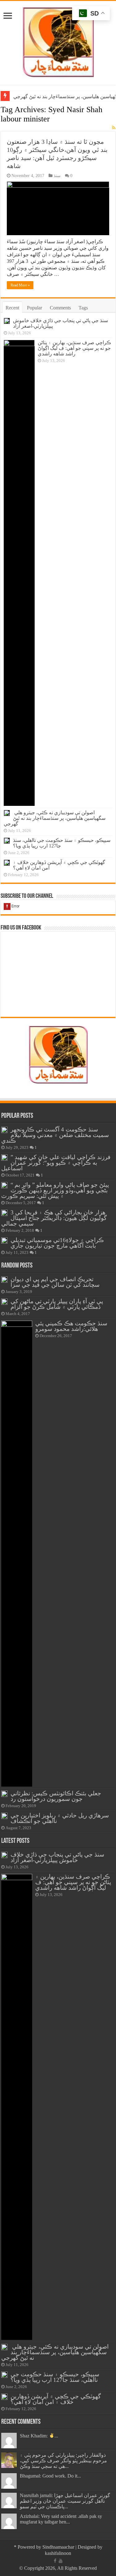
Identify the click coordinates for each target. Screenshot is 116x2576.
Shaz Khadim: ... (39, 2436)
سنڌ (57, 176)
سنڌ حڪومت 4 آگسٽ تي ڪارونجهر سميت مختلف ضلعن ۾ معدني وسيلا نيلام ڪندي (55, 1135)
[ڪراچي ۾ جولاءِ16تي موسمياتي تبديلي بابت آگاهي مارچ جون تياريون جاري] (4, 1240)
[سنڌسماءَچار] (58, 41)
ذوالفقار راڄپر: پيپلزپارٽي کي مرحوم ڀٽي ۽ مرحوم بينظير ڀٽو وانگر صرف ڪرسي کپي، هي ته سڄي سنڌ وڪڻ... (63, 2461)
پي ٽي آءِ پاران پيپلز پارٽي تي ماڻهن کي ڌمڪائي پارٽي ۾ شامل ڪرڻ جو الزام (57, 1304)
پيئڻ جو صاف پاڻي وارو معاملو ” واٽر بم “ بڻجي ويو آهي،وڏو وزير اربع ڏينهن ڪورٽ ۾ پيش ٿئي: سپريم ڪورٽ (55, 1190)
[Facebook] (55, 2561)
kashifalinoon (58, 2553)
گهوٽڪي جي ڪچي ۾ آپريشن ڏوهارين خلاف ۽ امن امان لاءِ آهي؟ (56, 2399)
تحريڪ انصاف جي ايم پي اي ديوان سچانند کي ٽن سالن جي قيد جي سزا (55, 1282)
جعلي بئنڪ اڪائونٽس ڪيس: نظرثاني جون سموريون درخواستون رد (56, 1796)
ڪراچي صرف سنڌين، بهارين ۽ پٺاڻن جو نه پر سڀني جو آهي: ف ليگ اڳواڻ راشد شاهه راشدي (74, 348)
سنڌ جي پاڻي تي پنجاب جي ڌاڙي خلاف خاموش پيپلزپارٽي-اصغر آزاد (57, 1857)
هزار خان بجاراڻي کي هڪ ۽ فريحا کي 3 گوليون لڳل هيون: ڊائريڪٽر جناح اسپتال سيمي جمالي (54, 1218)
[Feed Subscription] (114, 128)
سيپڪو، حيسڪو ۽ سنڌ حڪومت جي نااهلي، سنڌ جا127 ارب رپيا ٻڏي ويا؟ (55, 2377)
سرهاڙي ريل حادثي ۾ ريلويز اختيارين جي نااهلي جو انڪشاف (60, 1818)
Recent (12, 308)
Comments (60, 308)
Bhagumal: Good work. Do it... (50, 2476)
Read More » (20, 285)
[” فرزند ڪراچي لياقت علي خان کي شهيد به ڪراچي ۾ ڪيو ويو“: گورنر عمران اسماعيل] (4, 1158)
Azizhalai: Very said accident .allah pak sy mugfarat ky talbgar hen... (61, 2519)
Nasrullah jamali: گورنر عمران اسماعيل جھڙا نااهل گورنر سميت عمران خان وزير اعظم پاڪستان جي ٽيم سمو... (65, 2501)
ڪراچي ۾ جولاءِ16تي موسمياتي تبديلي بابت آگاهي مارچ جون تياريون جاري (57, 1243)
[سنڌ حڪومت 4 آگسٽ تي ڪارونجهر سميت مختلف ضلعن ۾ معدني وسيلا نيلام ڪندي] (4, 1130)
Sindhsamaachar (58, 2547)
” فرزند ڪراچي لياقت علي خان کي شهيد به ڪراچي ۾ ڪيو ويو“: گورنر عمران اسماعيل (56, 1163)
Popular (34, 308)
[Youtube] (61, 2561)
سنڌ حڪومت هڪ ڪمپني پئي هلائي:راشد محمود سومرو (71, 1326)
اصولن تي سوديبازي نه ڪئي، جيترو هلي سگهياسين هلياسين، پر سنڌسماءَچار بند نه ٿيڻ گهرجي (55, 818)
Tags (83, 308)
